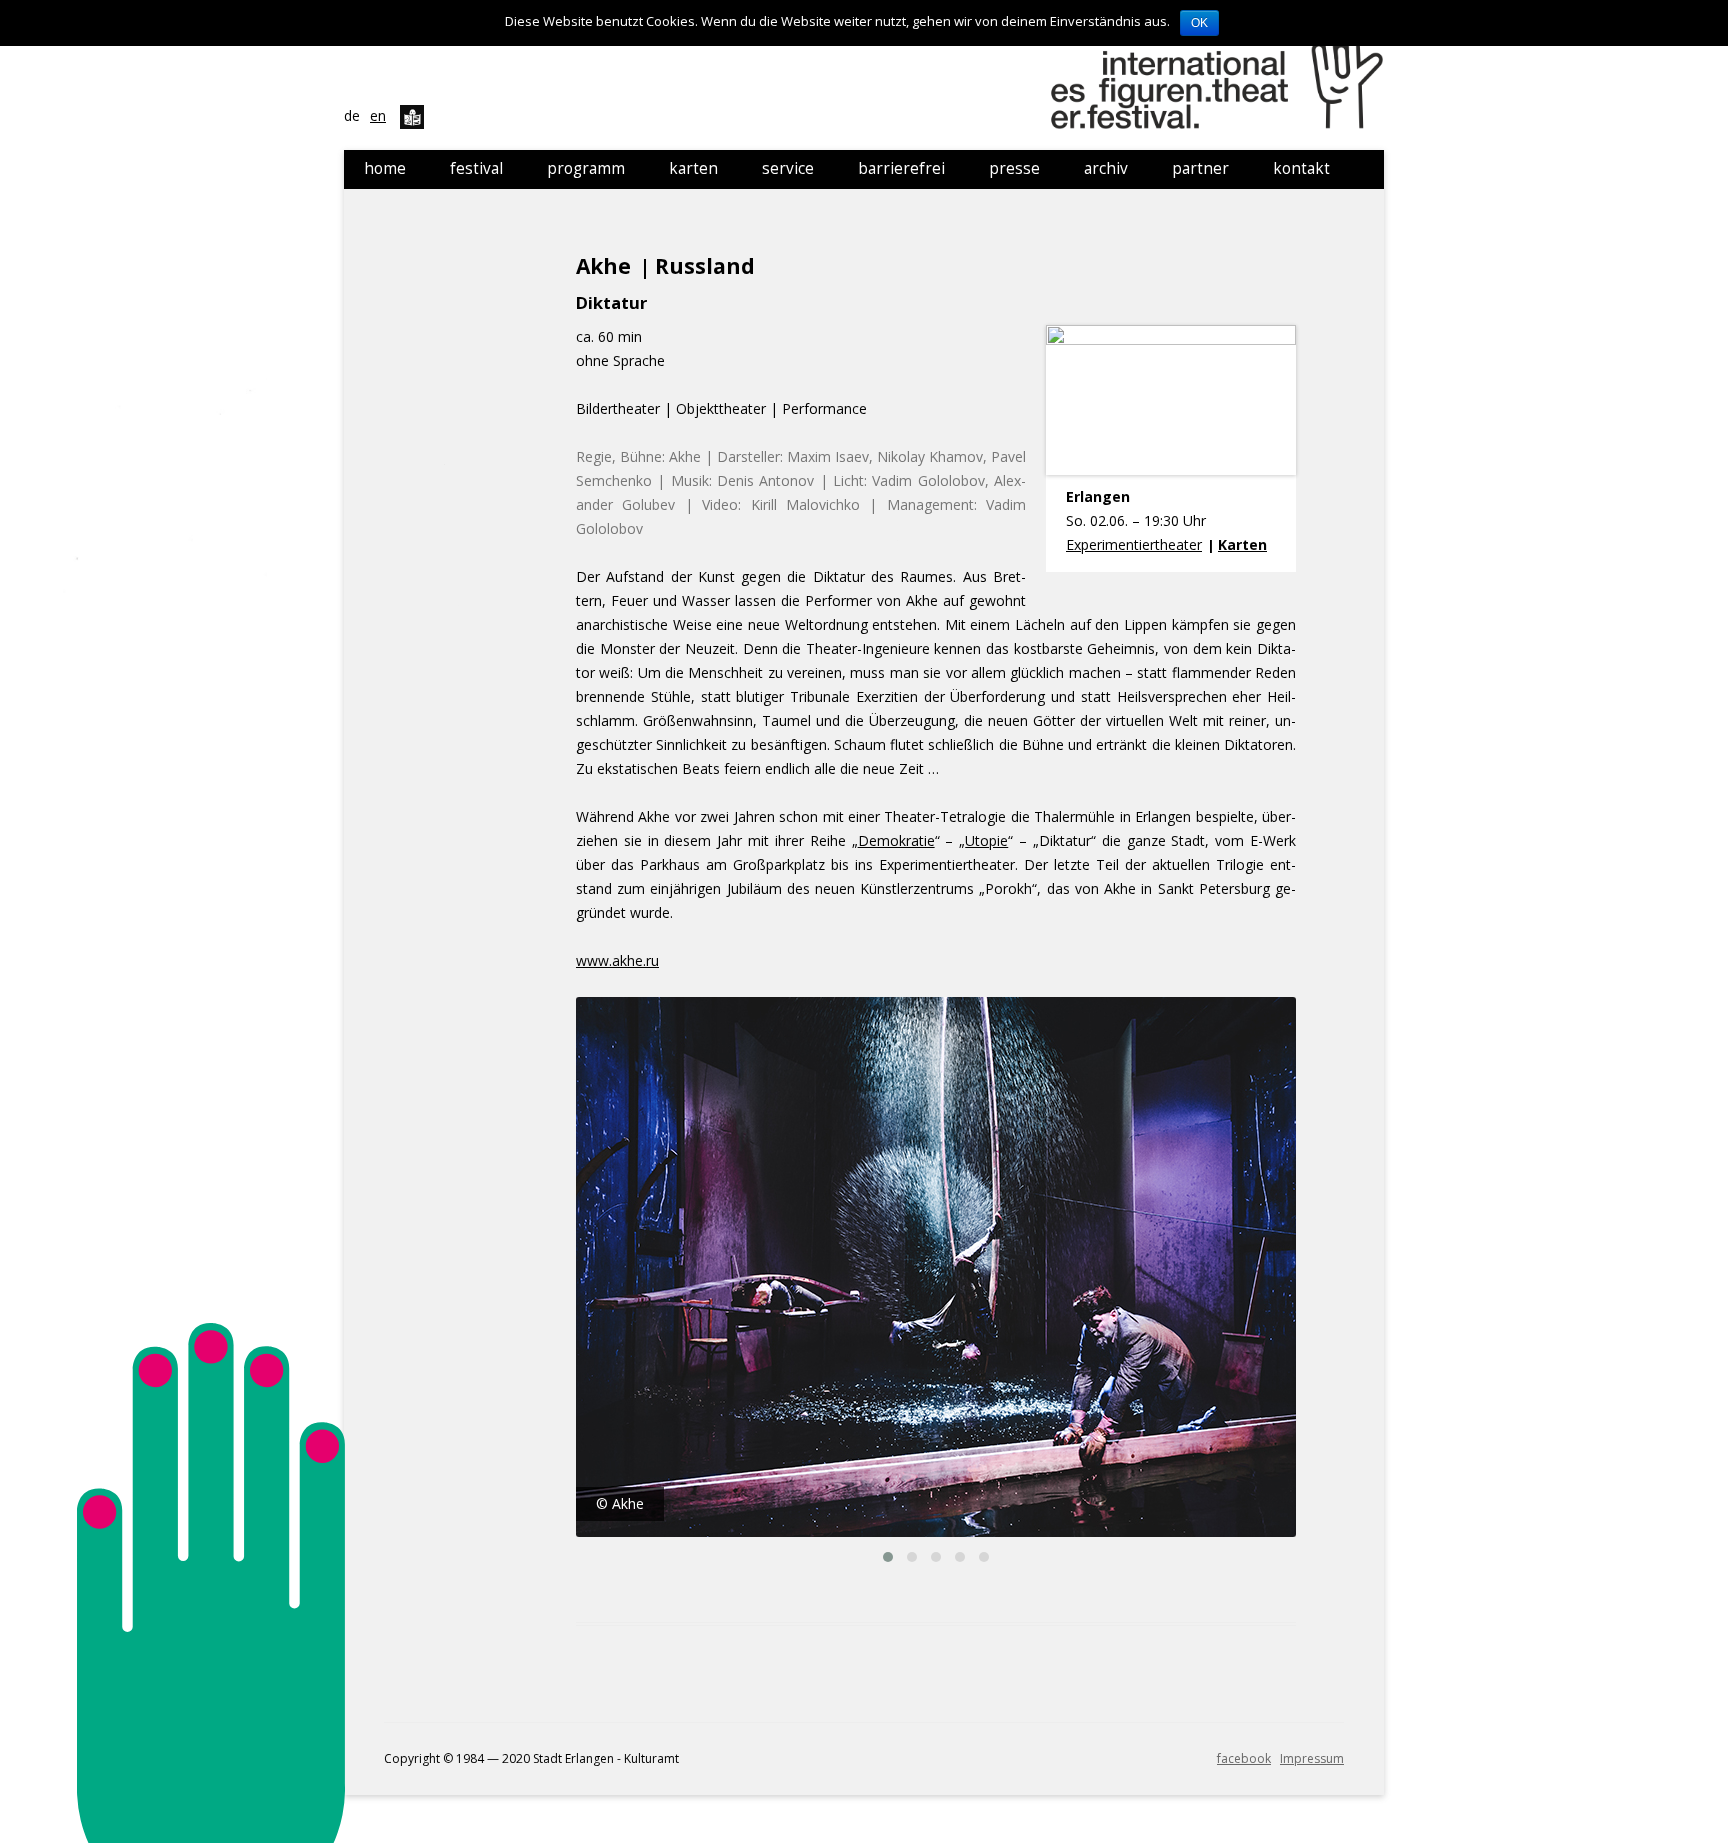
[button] (888, 1557)
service (788, 168)
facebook (1244, 1758)
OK (1199, 23)
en (378, 115)
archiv (1106, 168)
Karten (1242, 544)
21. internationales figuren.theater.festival (1220, 75)
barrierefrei (901, 168)
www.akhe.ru (617, 960)
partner (1200, 168)
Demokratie (896, 840)
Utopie (986, 840)
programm (586, 168)
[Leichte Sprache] (412, 115)
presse (1014, 168)
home (385, 168)
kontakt (1301, 168)
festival (476, 168)
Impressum (1312, 1758)
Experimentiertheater (1134, 544)
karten (693, 168)
